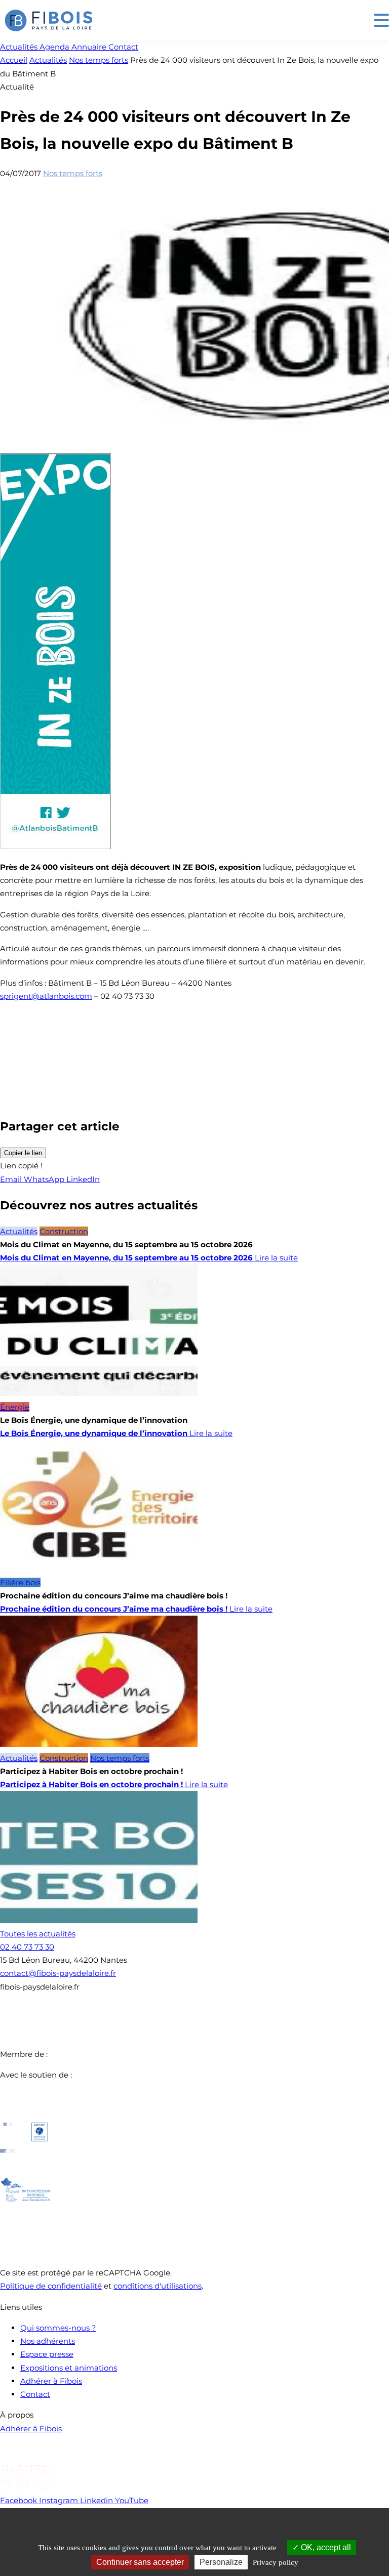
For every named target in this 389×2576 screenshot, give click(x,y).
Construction (64, 1231)
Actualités (48, 60)
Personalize (221, 2562)
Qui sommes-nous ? (58, 2328)
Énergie (15, 1407)
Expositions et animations (69, 2368)
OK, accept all (325, 2547)
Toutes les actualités (38, 1934)
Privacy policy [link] (276, 2562)
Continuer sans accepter (140, 2562)
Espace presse (47, 2354)
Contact (35, 2394)
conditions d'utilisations (158, 2286)
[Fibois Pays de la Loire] (49, 20)
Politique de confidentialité (51, 2286)
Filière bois (20, 1582)
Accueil (14, 60)
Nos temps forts (99, 60)
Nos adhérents (48, 2341)
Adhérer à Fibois (51, 2381)
